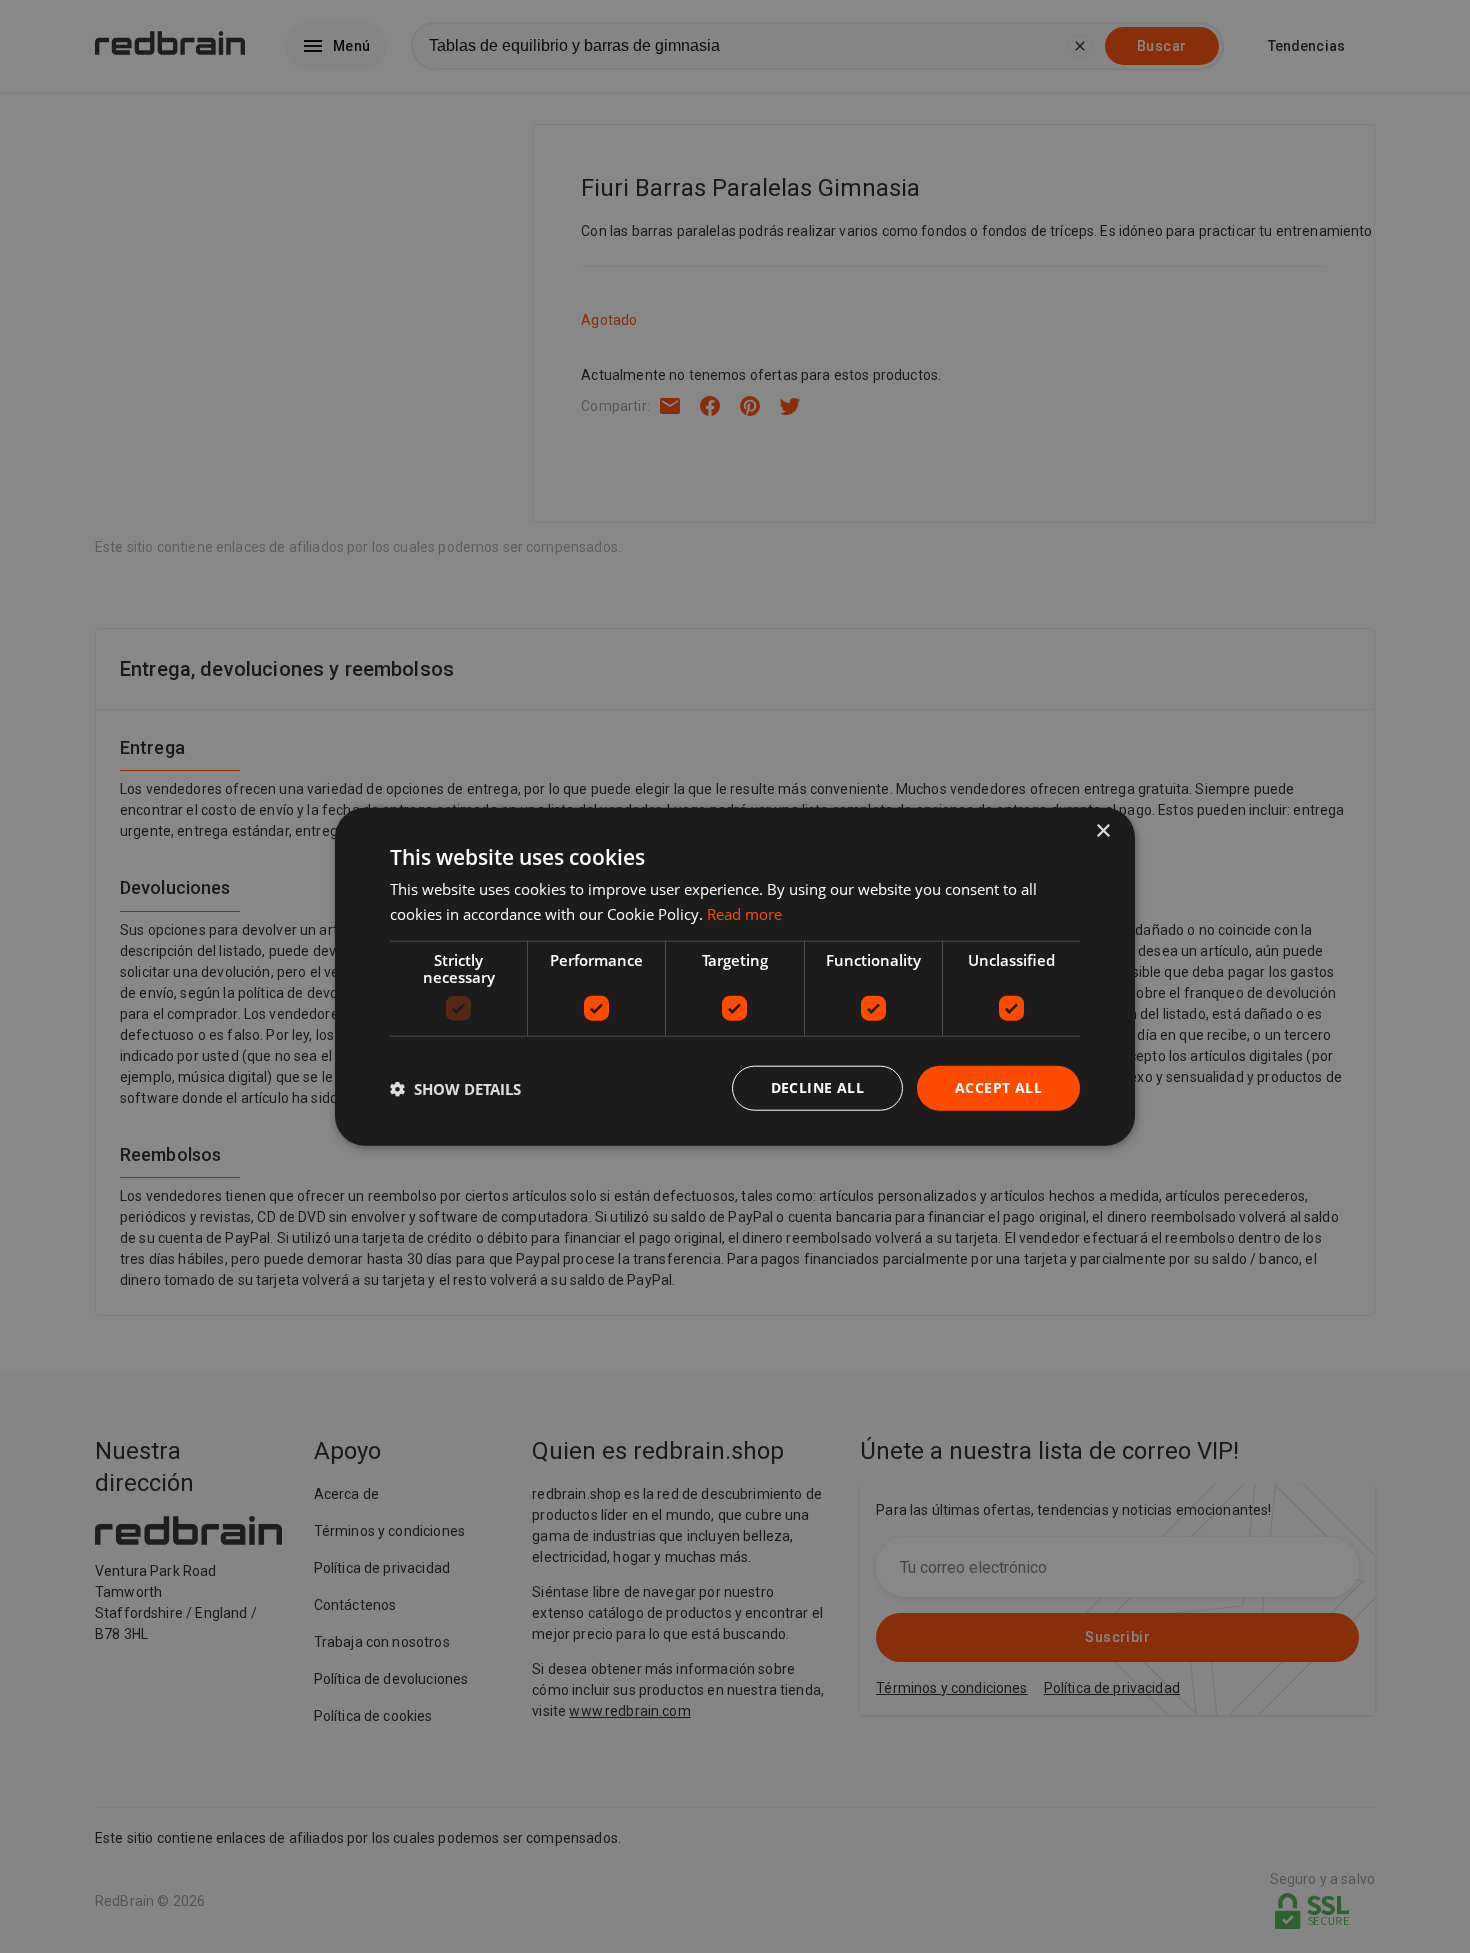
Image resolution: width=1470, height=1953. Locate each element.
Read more (744, 913)
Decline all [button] (817, 1087)
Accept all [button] (998, 1087)
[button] (455, 1088)
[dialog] (735, 976)
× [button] (1102, 830)
